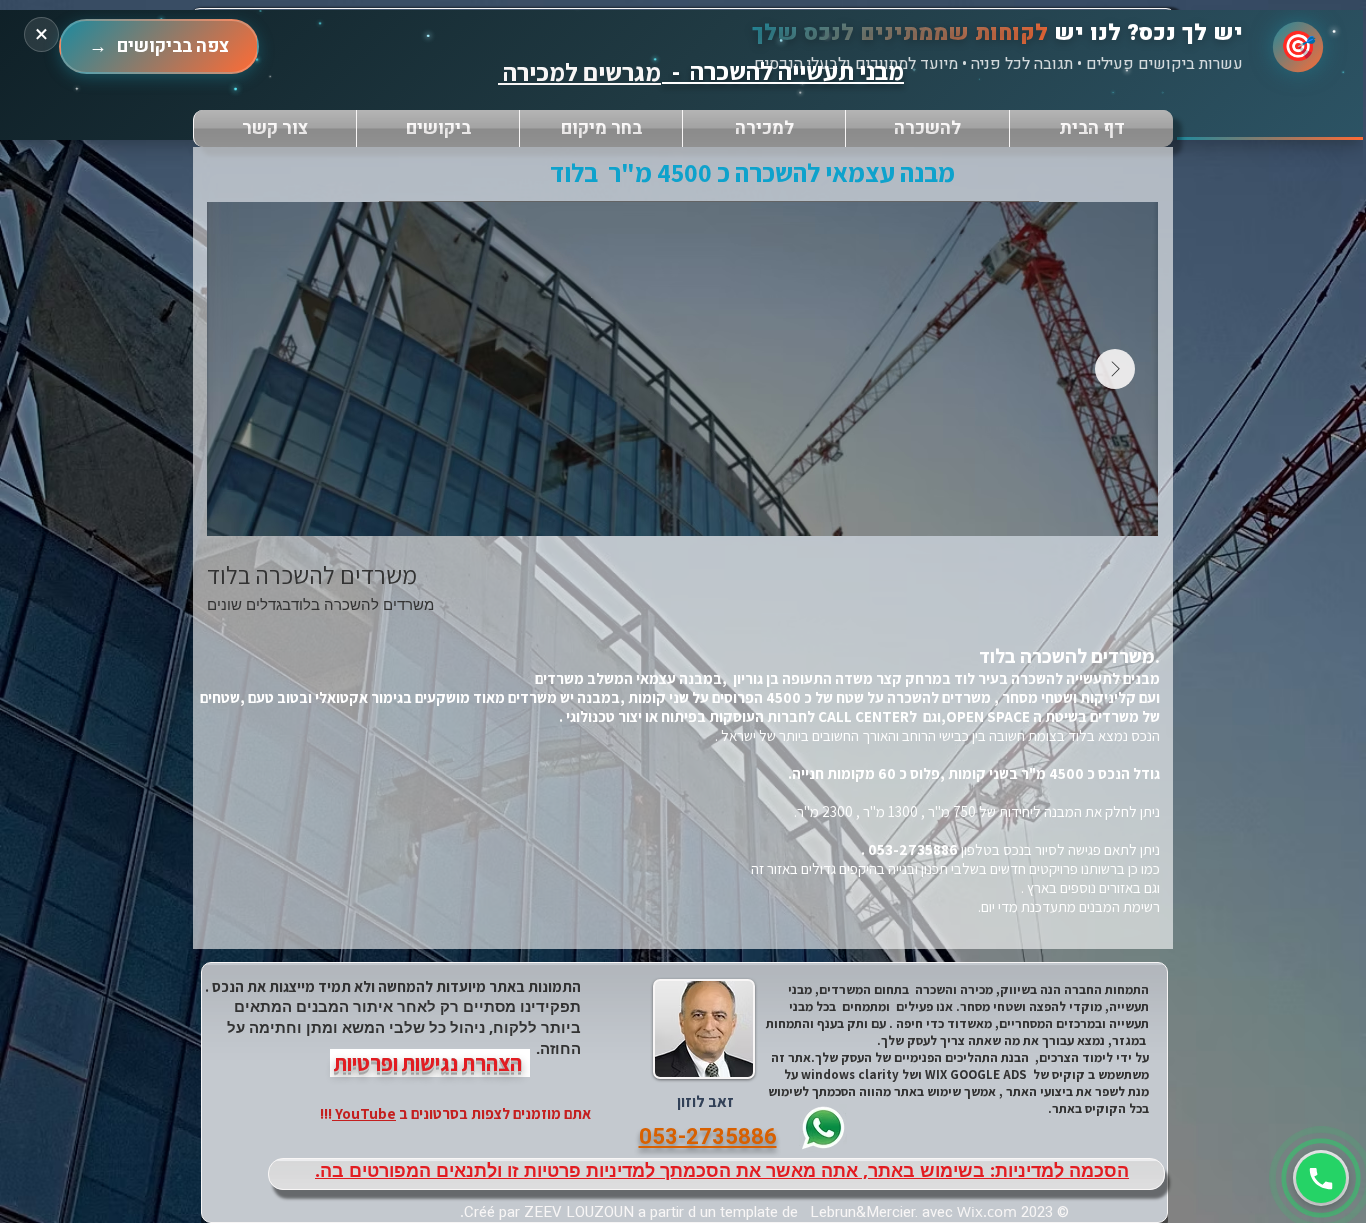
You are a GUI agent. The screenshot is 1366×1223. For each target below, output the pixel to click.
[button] (601, 128)
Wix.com (987, 1211)
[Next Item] (1115, 369)
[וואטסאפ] (1321, 1178)
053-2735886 (914, 849)
